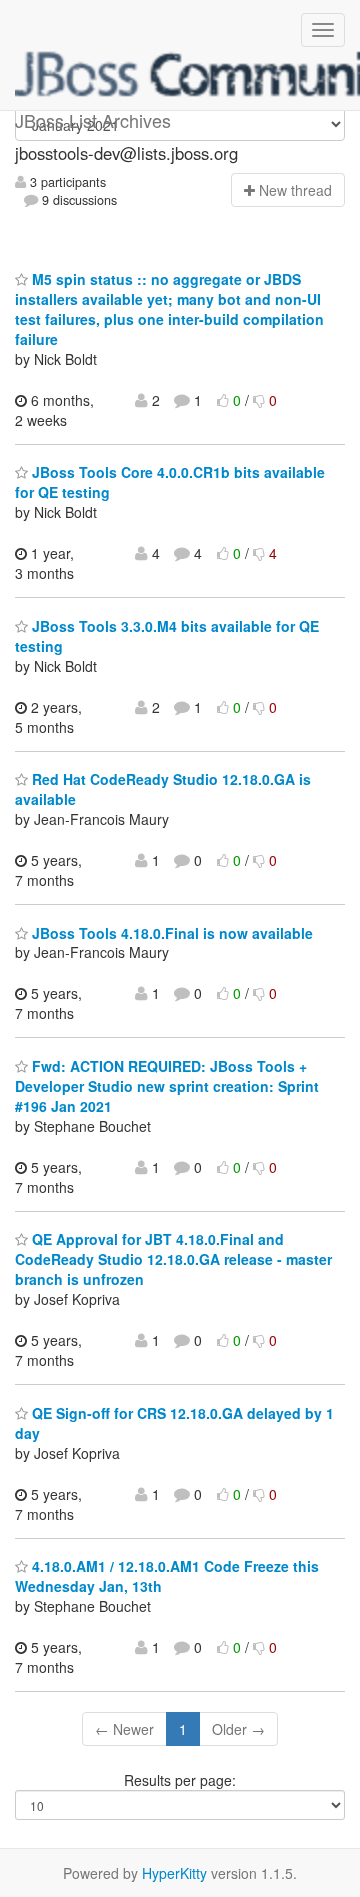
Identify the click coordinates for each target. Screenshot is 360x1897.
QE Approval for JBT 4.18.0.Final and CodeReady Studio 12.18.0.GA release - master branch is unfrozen (173, 1259)
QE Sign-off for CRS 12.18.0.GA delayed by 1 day (174, 1423)
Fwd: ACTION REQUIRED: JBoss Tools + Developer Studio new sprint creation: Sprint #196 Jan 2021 (167, 1086)
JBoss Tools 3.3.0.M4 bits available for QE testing (167, 636)
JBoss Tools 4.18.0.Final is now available (170, 933)
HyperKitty (174, 1873)
